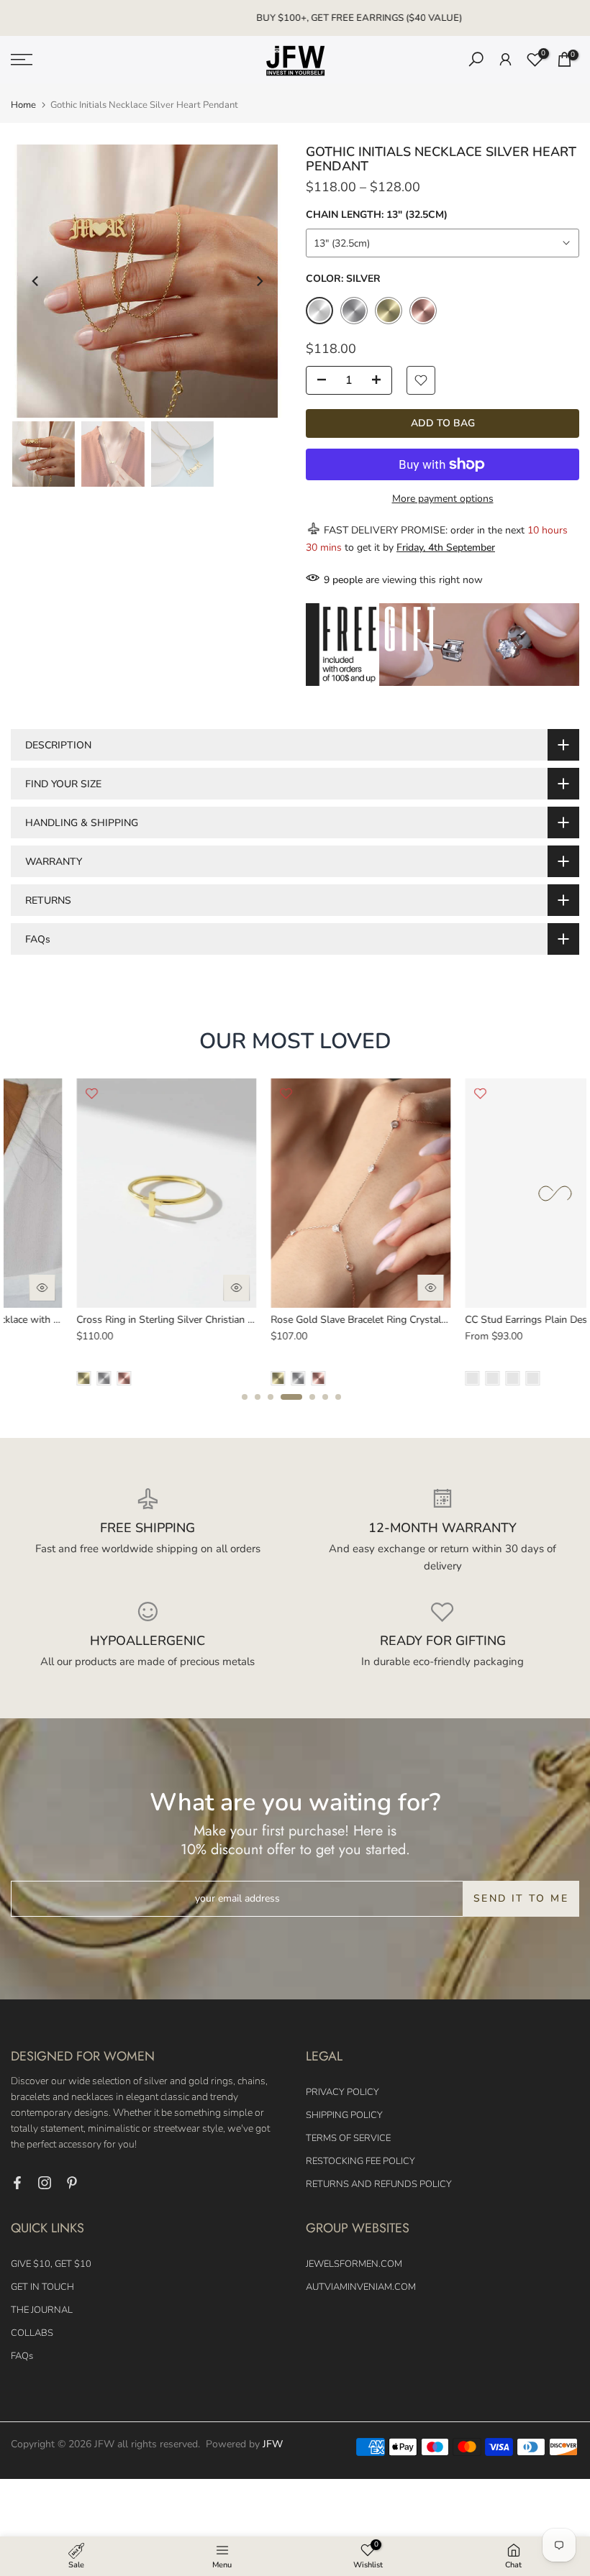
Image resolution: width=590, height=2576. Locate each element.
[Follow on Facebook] (17, 2183)
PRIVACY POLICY (342, 2092)
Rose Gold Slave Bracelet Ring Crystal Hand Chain (319, 1320)
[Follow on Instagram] (45, 2183)
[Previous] (36, 281)
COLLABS (32, 2333)
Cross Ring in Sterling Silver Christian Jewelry (114, 1320)
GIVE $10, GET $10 (51, 2264)
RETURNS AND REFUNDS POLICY (379, 2184)
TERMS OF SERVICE (348, 2138)
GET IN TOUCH (42, 2287)
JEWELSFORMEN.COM (354, 2264)
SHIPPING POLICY (344, 2115)
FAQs (22, 2356)
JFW (273, 2444)
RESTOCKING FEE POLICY (360, 2161)
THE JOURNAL (42, 2310)
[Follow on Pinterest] (72, 2183)
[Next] (259, 281)
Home (23, 105)
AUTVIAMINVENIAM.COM (361, 2287)
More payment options (443, 499)
